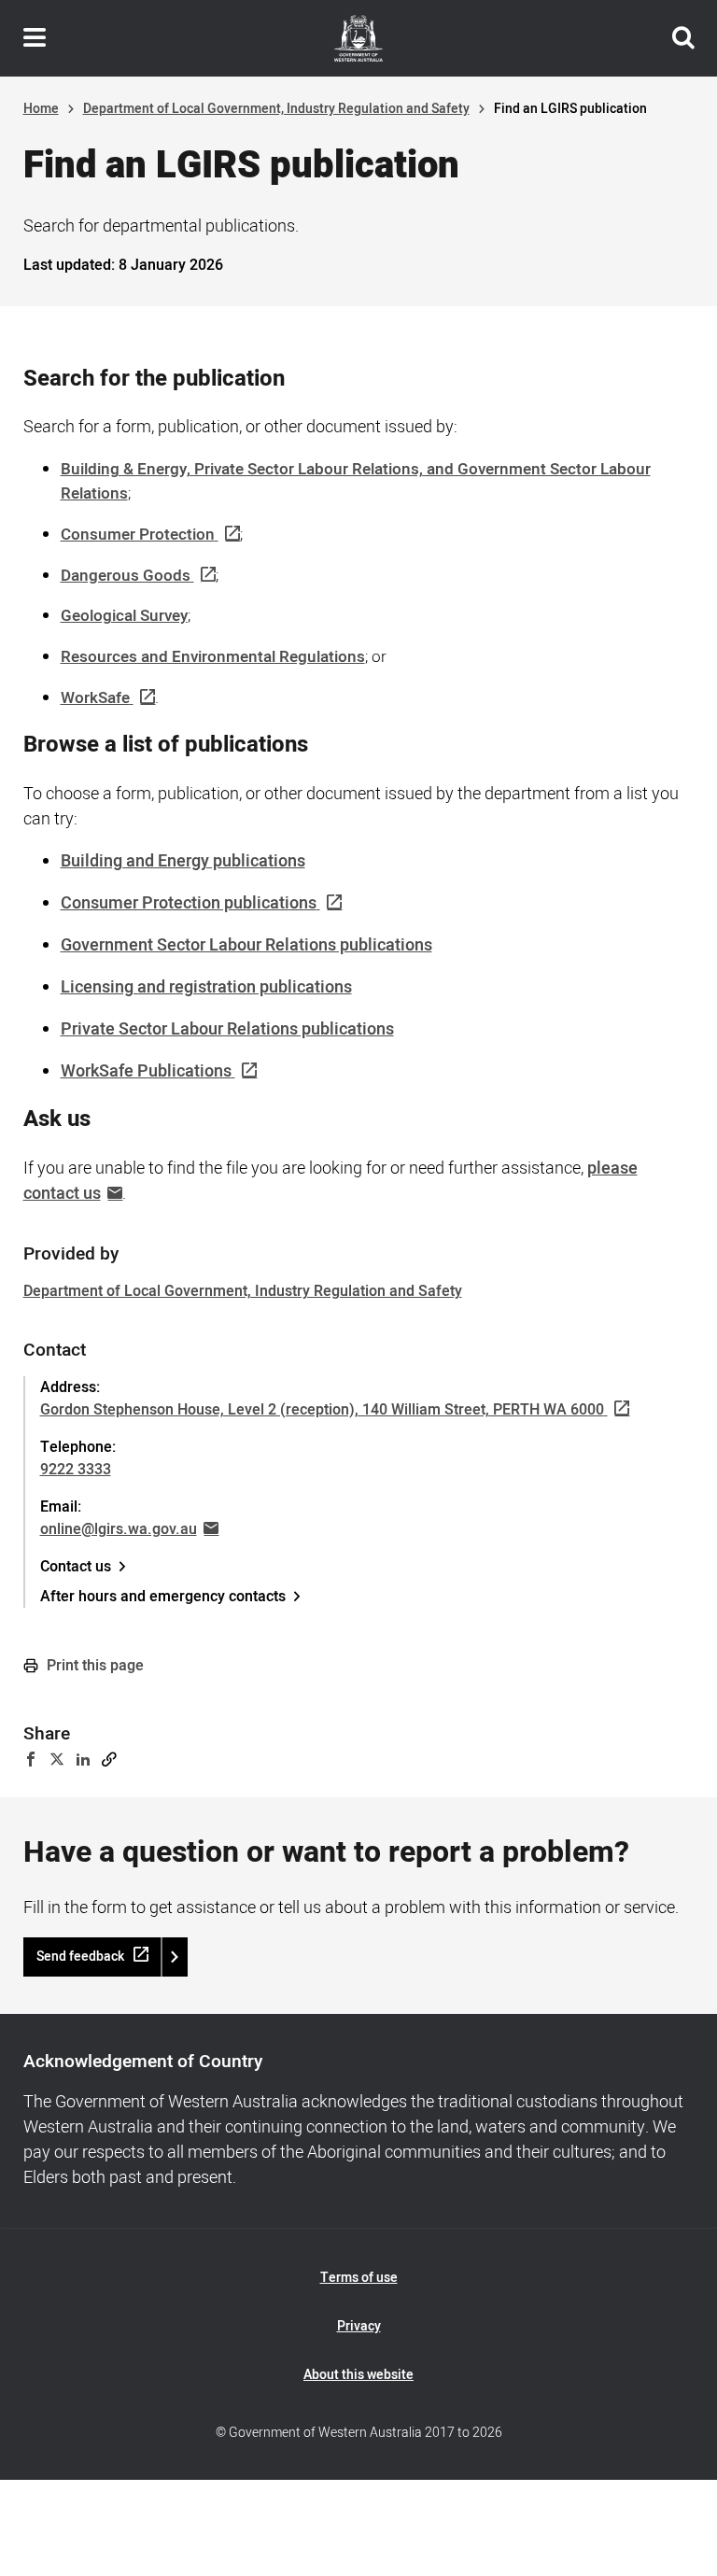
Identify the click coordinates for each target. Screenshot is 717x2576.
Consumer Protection (138, 535)
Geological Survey (124, 616)
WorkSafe (95, 698)
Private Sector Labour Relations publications (227, 1029)
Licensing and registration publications (206, 987)
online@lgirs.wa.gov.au (119, 1529)
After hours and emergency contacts (163, 1597)
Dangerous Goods (126, 576)
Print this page (93, 1666)
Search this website (683, 38)
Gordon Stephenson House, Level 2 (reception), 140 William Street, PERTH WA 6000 (322, 1410)
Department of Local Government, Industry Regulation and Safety (276, 109)
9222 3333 (76, 1470)
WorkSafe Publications (146, 1071)
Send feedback (80, 1957)
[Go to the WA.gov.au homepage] (358, 38)
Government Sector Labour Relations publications (246, 945)
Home (41, 109)
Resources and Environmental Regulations (213, 657)
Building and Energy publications (183, 861)
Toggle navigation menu (35, 38)
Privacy (359, 2326)
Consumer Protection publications (189, 903)
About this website (358, 2375)
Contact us (76, 1567)
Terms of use (359, 2278)
